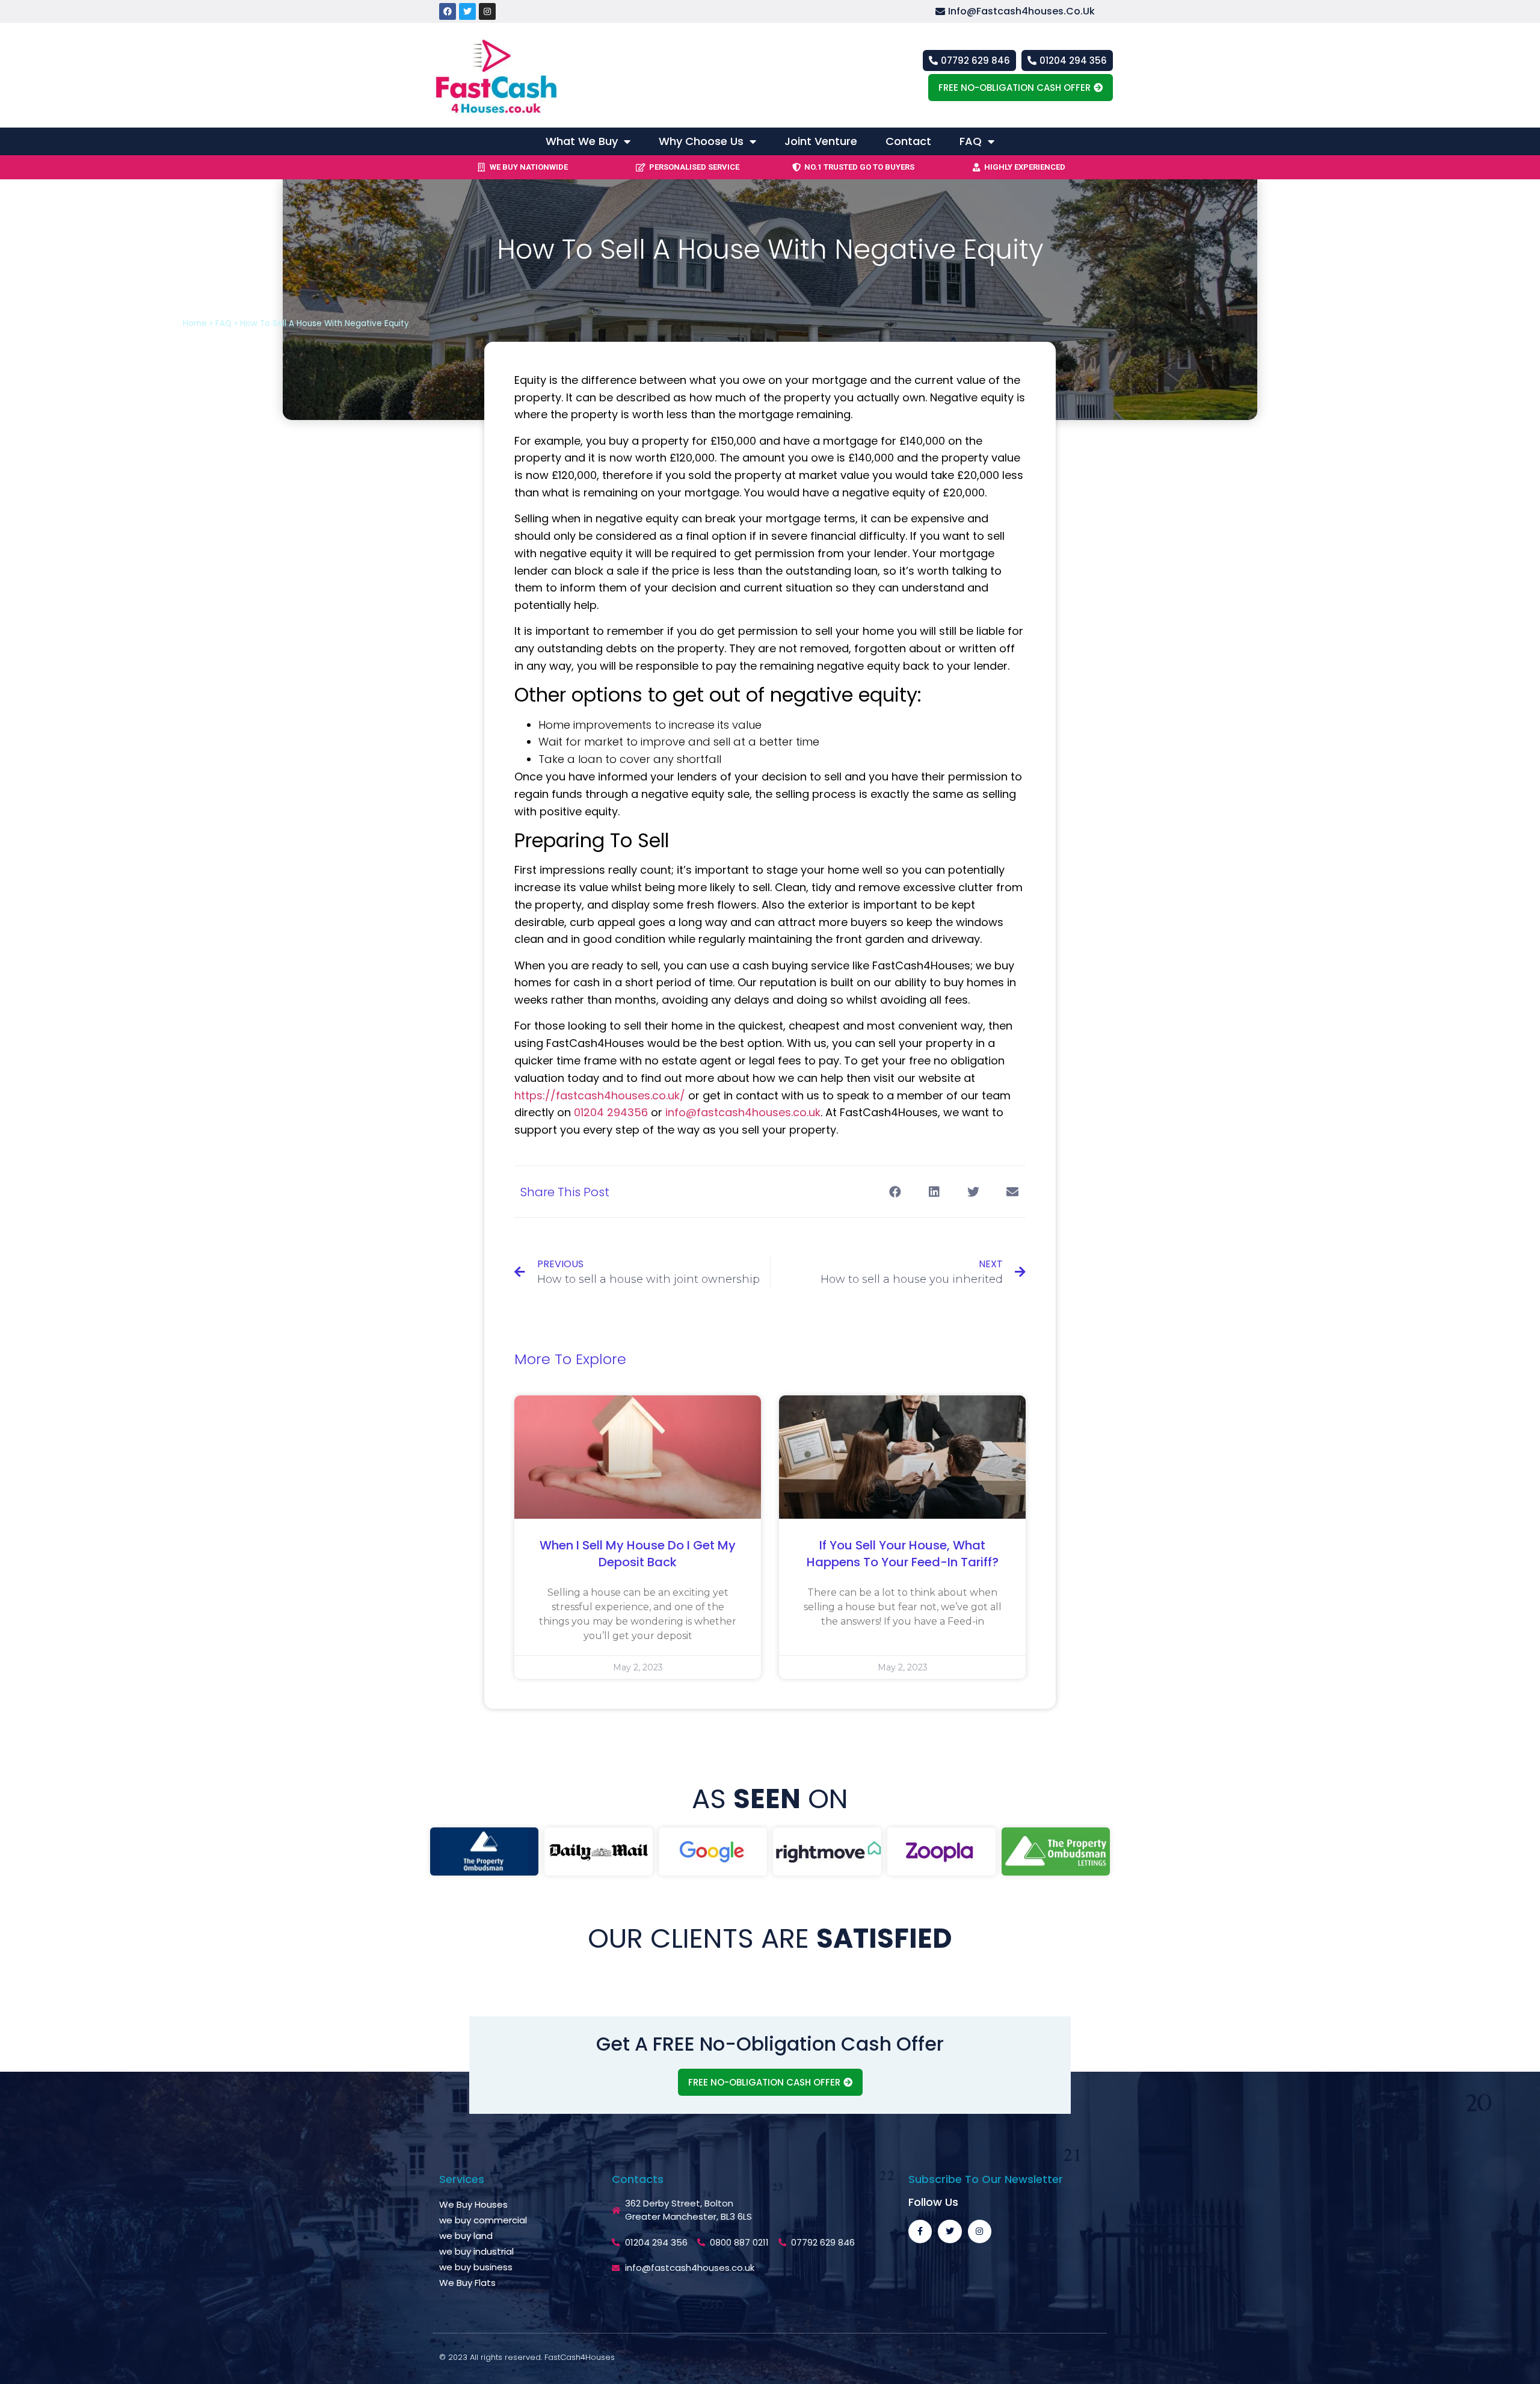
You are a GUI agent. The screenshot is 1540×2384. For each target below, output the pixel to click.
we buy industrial (476, 2251)
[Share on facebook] (895, 1192)
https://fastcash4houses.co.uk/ (600, 1095)
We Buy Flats (467, 2283)
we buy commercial (483, 2220)
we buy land (466, 2236)
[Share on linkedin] (934, 1192)
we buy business (476, 2267)
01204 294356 (611, 1112)
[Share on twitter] (973, 1192)
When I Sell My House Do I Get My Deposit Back (638, 1554)
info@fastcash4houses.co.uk (743, 1112)
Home (195, 323)
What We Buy (582, 141)
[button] (1024, 12)
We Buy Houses (473, 2204)
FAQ (971, 141)
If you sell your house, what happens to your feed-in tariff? (903, 1554)
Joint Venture (821, 141)
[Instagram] (487, 11)
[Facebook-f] (920, 2231)
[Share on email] (1012, 1192)
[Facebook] (448, 11)
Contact (908, 141)
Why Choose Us (701, 141)
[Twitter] (467, 11)
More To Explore (570, 1359)
